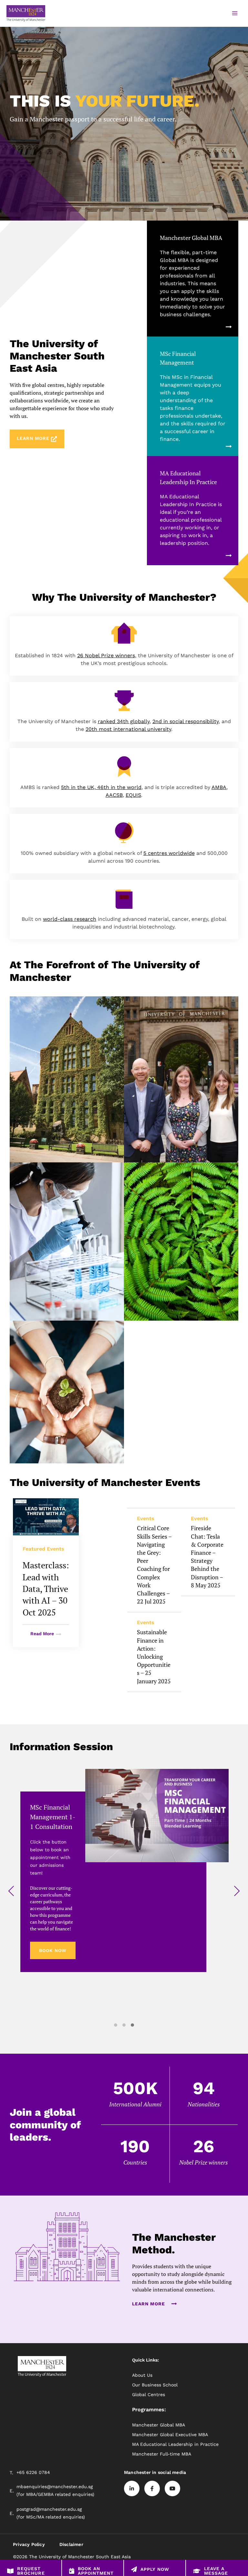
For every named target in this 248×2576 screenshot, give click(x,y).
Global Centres (149, 2394)
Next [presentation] (237, 1892)
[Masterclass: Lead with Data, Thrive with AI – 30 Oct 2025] (46, 1517)
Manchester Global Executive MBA (170, 2435)
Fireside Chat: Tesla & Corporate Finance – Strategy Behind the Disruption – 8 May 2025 (207, 1556)
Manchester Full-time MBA (162, 2454)
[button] (116, 2025)
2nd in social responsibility (186, 721)
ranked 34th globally (124, 721)
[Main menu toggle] (235, 13)
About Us (142, 2375)
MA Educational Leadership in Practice (175, 2444)
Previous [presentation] (11, 1892)
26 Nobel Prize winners (106, 655)
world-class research (70, 919)
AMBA (219, 787)
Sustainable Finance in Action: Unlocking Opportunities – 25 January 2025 (154, 1656)
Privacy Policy (29, 2544)
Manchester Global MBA (191, 238)
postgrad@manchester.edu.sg (49, 2509)
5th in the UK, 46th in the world (101, 787)
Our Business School (155, 2385)
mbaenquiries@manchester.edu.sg (55, 2487)
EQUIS (133, 795)
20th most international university (128, 729)
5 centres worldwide (169, 853)
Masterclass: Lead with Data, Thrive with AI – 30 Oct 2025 (46, 1589)
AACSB (114, 795)
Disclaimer (71, 2544)
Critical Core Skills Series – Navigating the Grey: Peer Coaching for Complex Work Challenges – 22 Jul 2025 (154, 1565)
